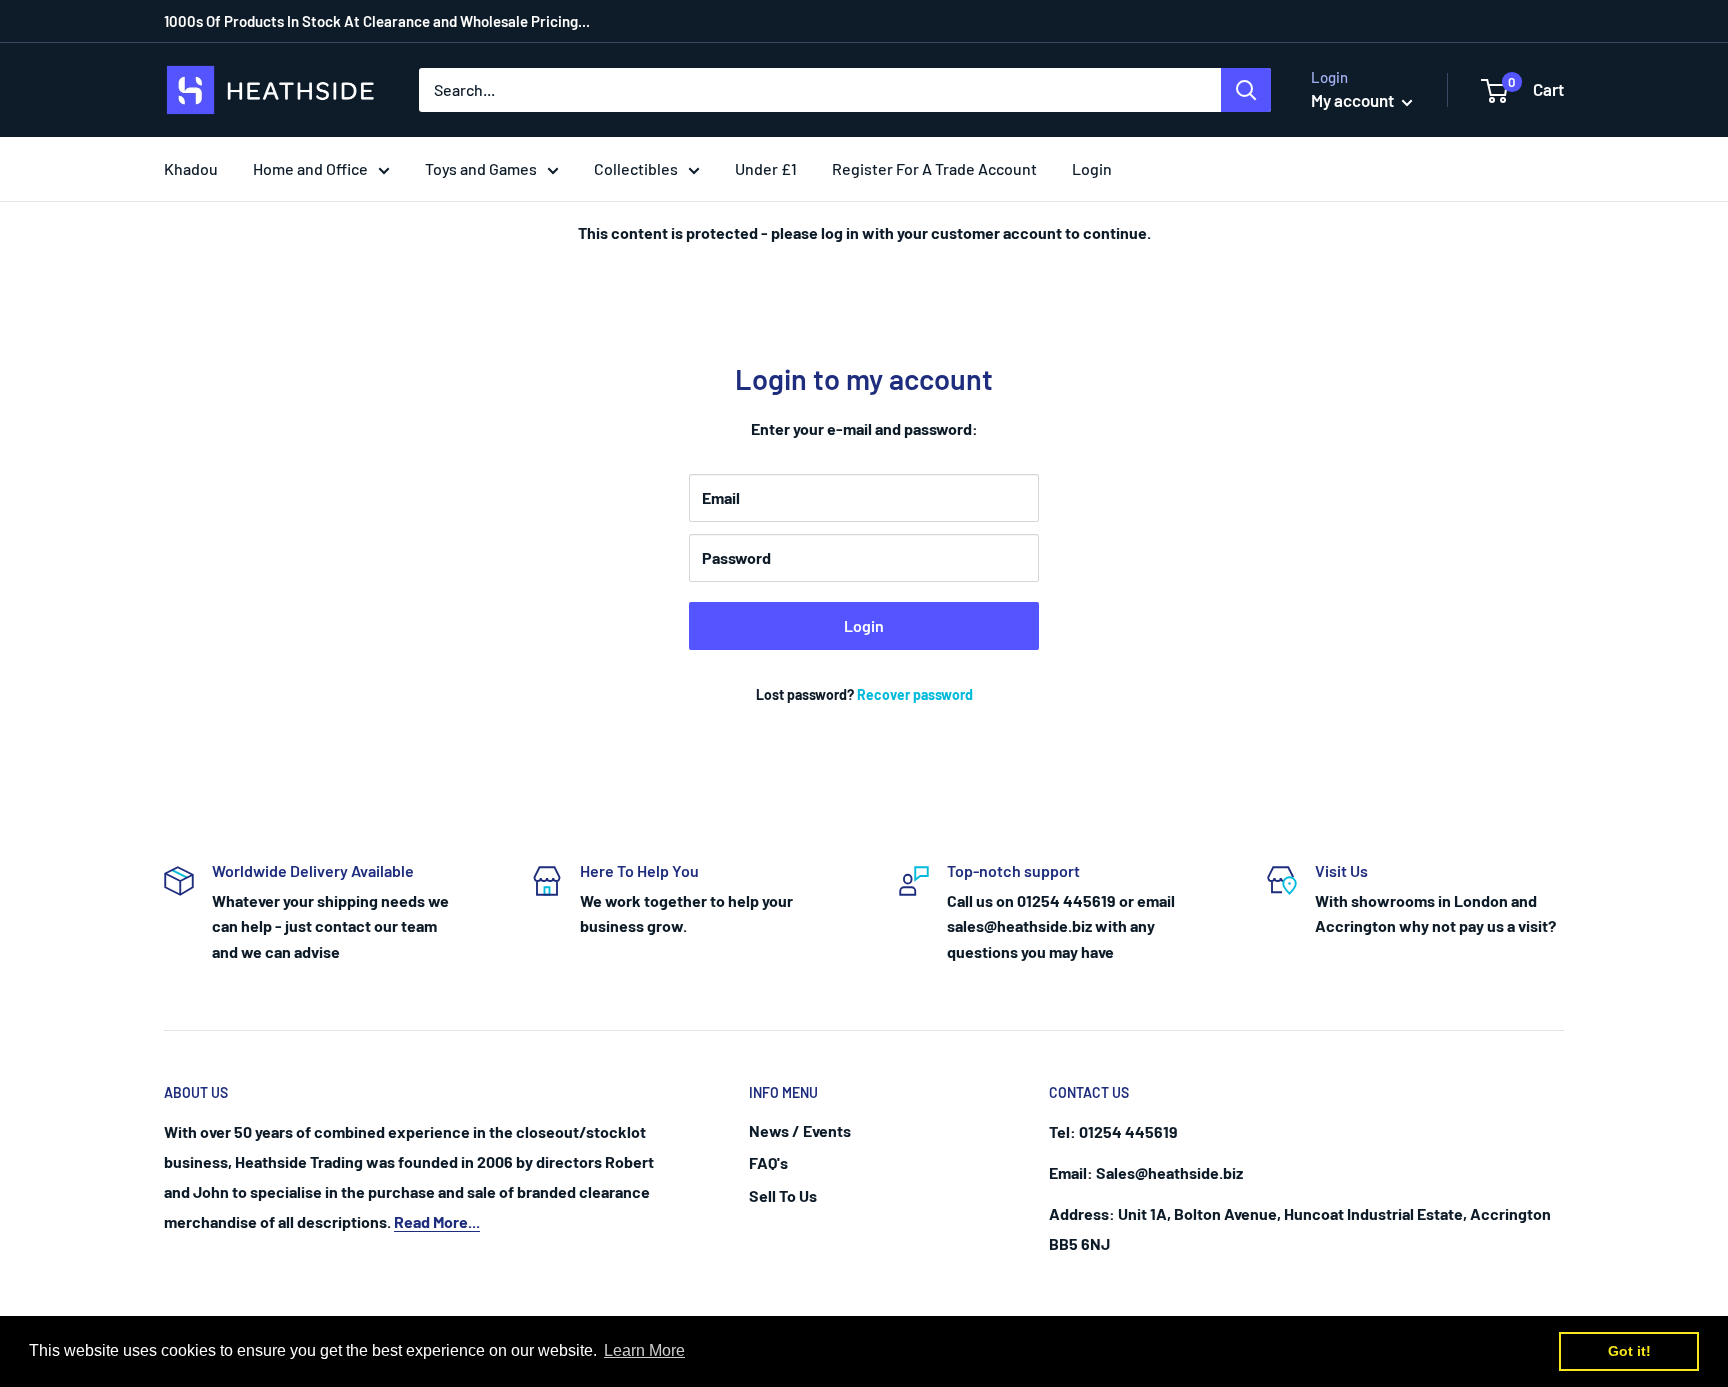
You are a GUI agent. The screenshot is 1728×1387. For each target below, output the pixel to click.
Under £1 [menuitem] (766, 168)
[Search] (1246, 90)
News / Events (800, 1130)
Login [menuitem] (1092, 168)
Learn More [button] (644, 1350)
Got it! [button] (1629, 1351)
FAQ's (768, 1162)
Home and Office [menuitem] (310, 168)
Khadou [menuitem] (191, 168)
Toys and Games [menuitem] (481, 168)
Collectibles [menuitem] (636, 168)
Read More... (437, 1221)
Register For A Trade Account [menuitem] (934, 168)
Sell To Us (783, 1195)
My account (1354, 100)
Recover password (915, 694)
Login (864, 625)
